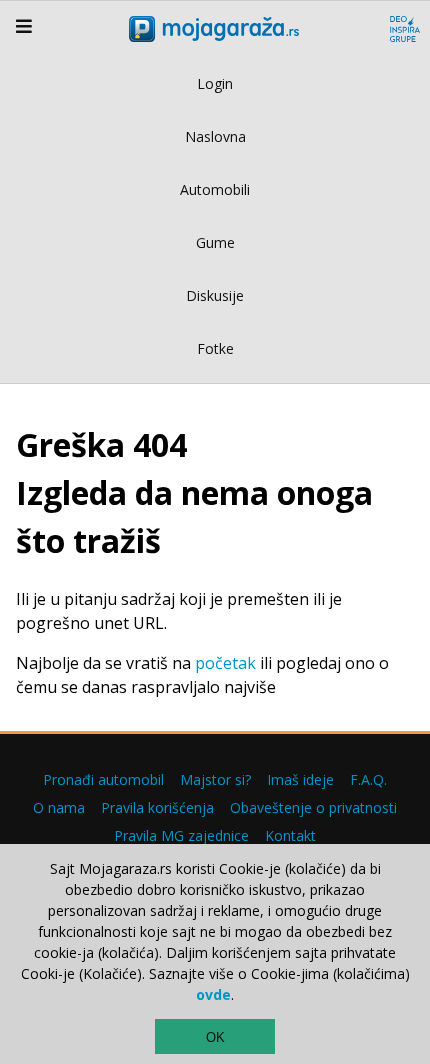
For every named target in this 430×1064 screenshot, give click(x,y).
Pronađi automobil (103, 779)
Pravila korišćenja (157, 807)
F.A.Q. (368, 779)
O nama (59, 807)
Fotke (215, 348)
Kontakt (290, 835)
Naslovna (215, 136)
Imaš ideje (300, 779)
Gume (215, 242)
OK (215, 1037)
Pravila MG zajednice (181, 835)
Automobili (215, 189)
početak (225, 663)
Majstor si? (215, 779)
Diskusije (215, 295)
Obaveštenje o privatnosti (313, 807)
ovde (213, 994)
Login (215, 83)
